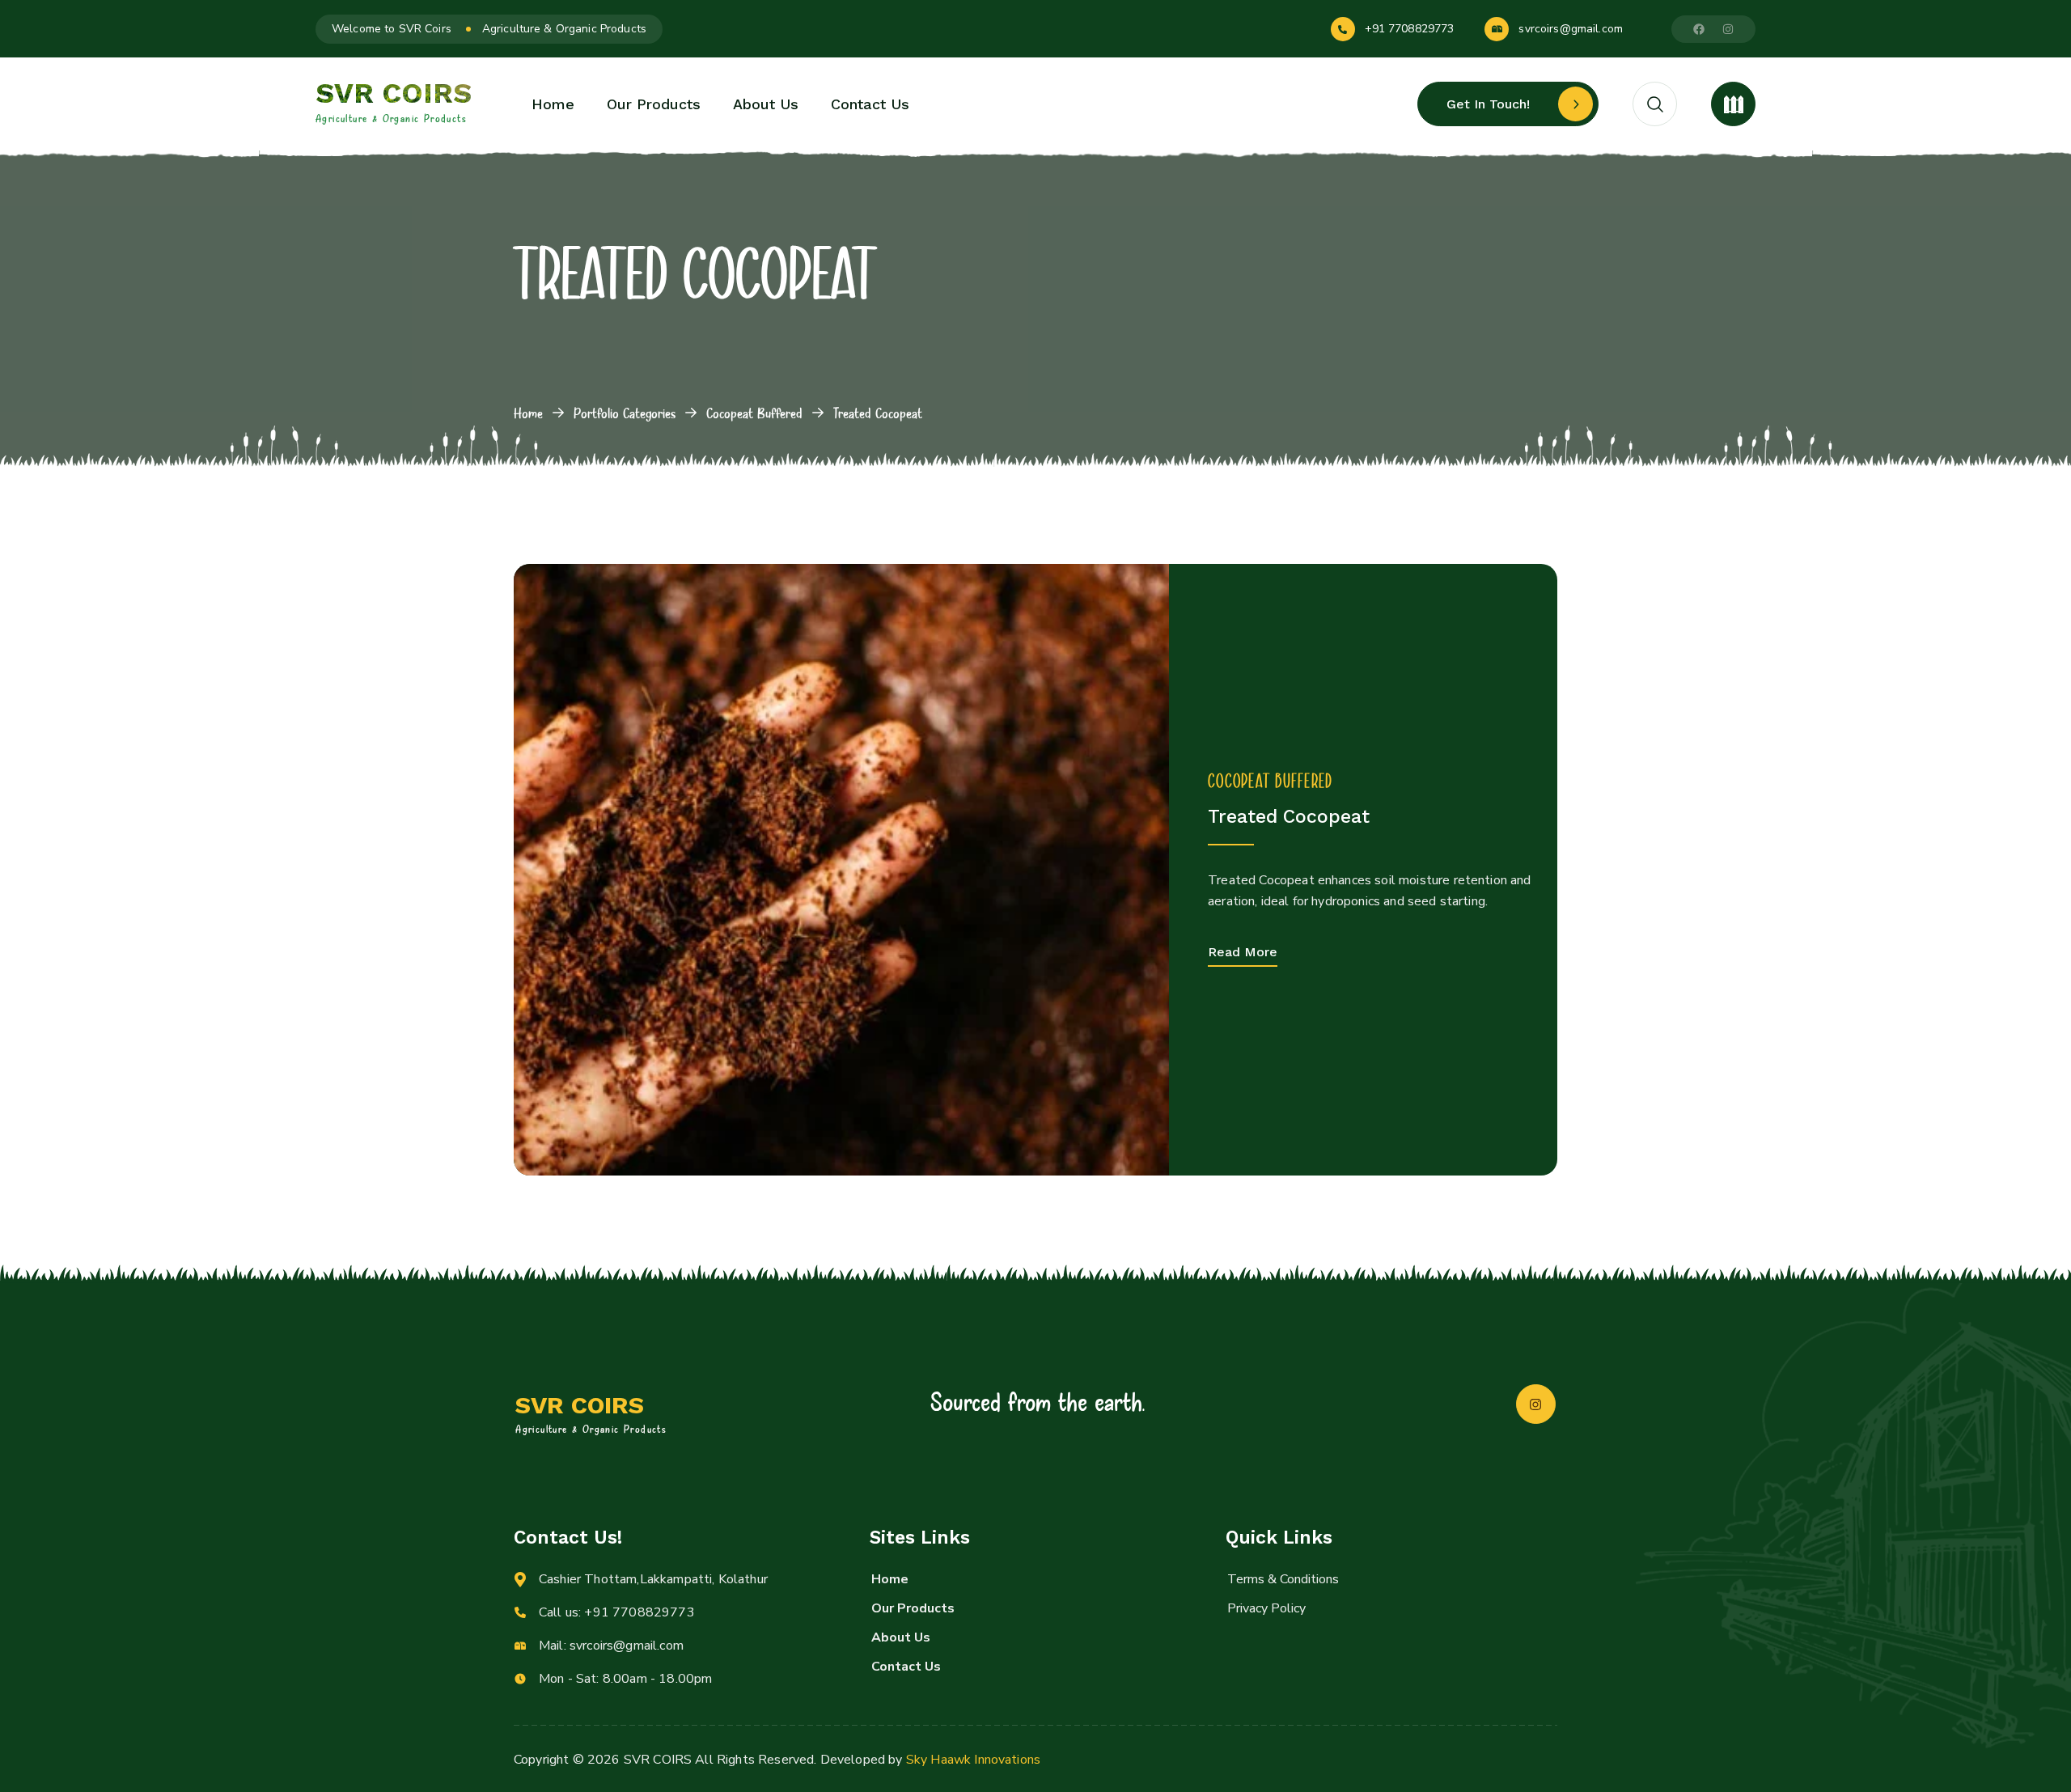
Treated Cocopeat (1289, 817)
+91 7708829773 (1410, 29)
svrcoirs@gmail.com (1571, 29)
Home (528, 413)
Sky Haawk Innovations (973, 1760)
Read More (1243, 952)
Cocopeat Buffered (754, 413)
